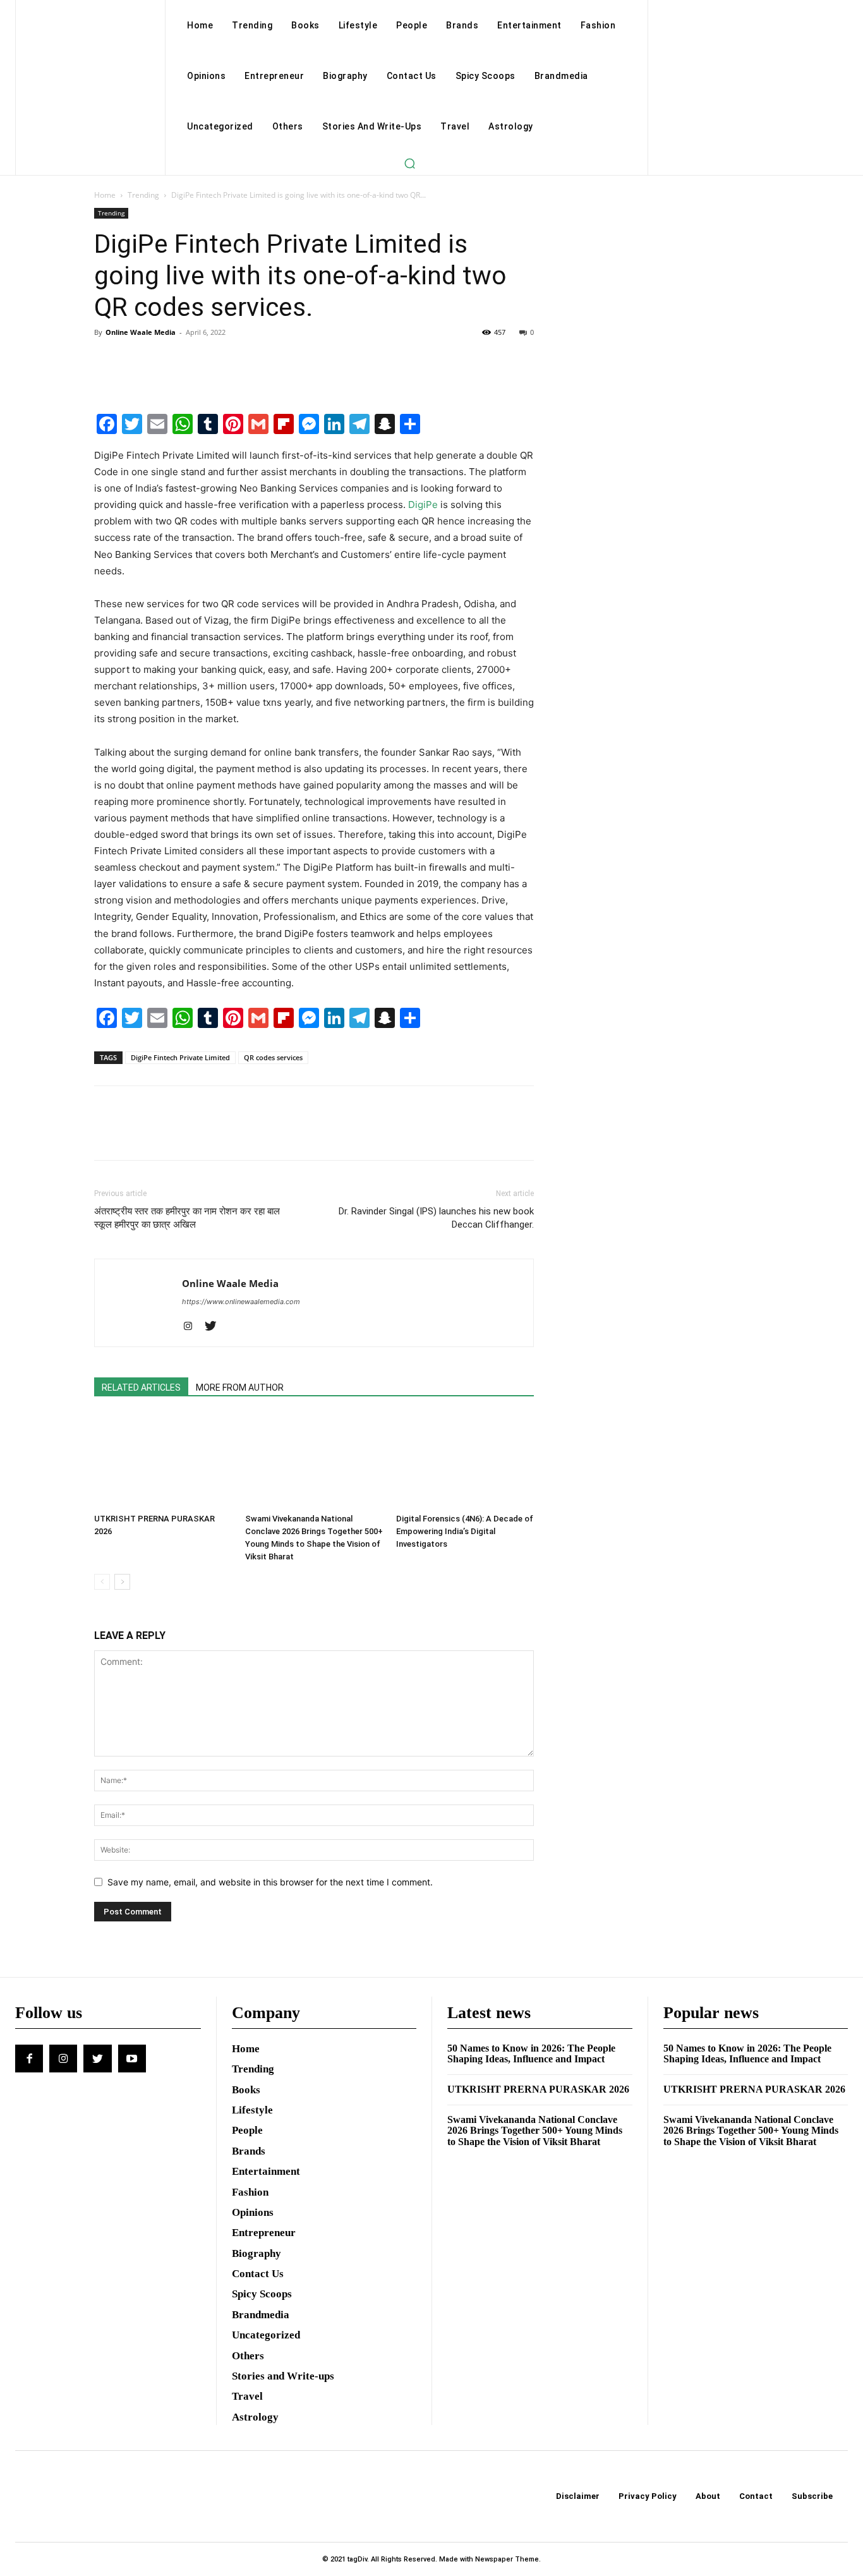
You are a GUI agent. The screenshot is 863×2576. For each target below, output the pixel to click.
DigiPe (423, 505)
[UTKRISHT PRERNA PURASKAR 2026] (163, 1461)
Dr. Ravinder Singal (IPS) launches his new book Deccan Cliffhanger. (436, 1218)
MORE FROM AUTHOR (240, 1388)
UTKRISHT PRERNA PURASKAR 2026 (538, 2089)
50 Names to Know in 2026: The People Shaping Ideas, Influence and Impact (531, 2054)
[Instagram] (192, 1327)
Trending (143, 195)
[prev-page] (102, 1582)
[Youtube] (132, 2059)
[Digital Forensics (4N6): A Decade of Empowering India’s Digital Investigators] (465, 1461)
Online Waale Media (141, 332)
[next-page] (122, 1582)
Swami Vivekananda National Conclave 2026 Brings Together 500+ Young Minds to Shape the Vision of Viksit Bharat (535, 2131)
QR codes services (273, 1057)
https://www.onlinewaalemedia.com (241, 1302)
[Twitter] (136, 361)
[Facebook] (107, 361)
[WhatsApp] (194, 361)
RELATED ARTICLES (141, 1388)
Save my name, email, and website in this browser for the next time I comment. (270, 1882)
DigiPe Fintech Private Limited (180, 1057)
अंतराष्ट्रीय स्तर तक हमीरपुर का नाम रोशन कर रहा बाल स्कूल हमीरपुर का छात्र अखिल (187, 1218)
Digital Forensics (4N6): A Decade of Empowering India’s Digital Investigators (465, 1531)
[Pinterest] (165, 361)
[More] (224, 361)
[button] (409, 163)
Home (105, 195)
